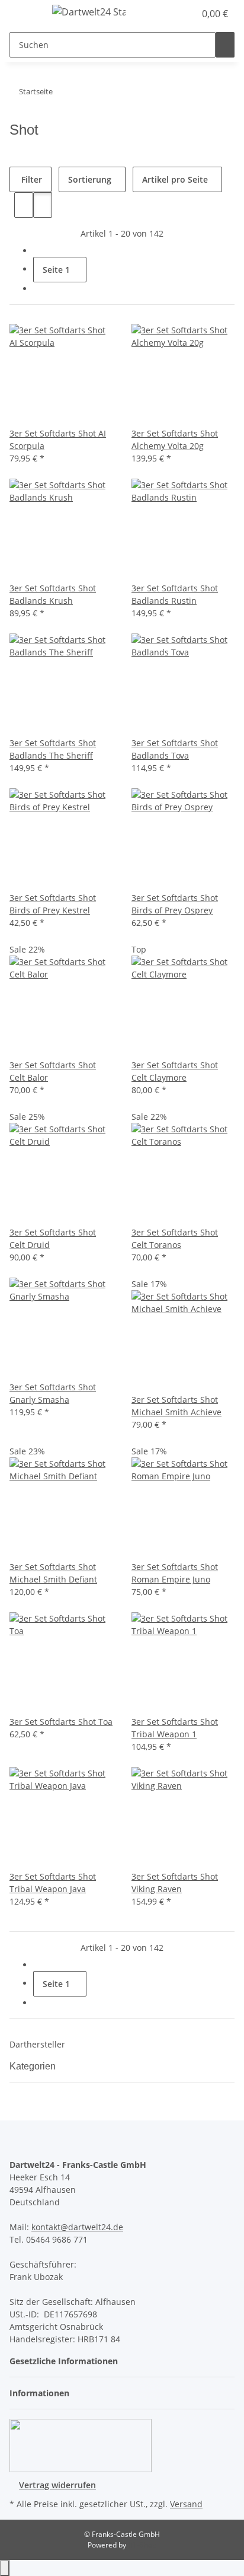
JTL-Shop (142, 2545)
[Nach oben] (5, 2568)
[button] (173, 14)
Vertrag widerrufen (57, 2485)
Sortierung (90, 179)
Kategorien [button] (34, 2066)
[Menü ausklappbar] (24, 14)
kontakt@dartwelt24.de (77, 2227)
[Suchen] (225, 45)
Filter (30, 179)
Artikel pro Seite (175, 179)
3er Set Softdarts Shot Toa (61, 1722)
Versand (186, 2504)
